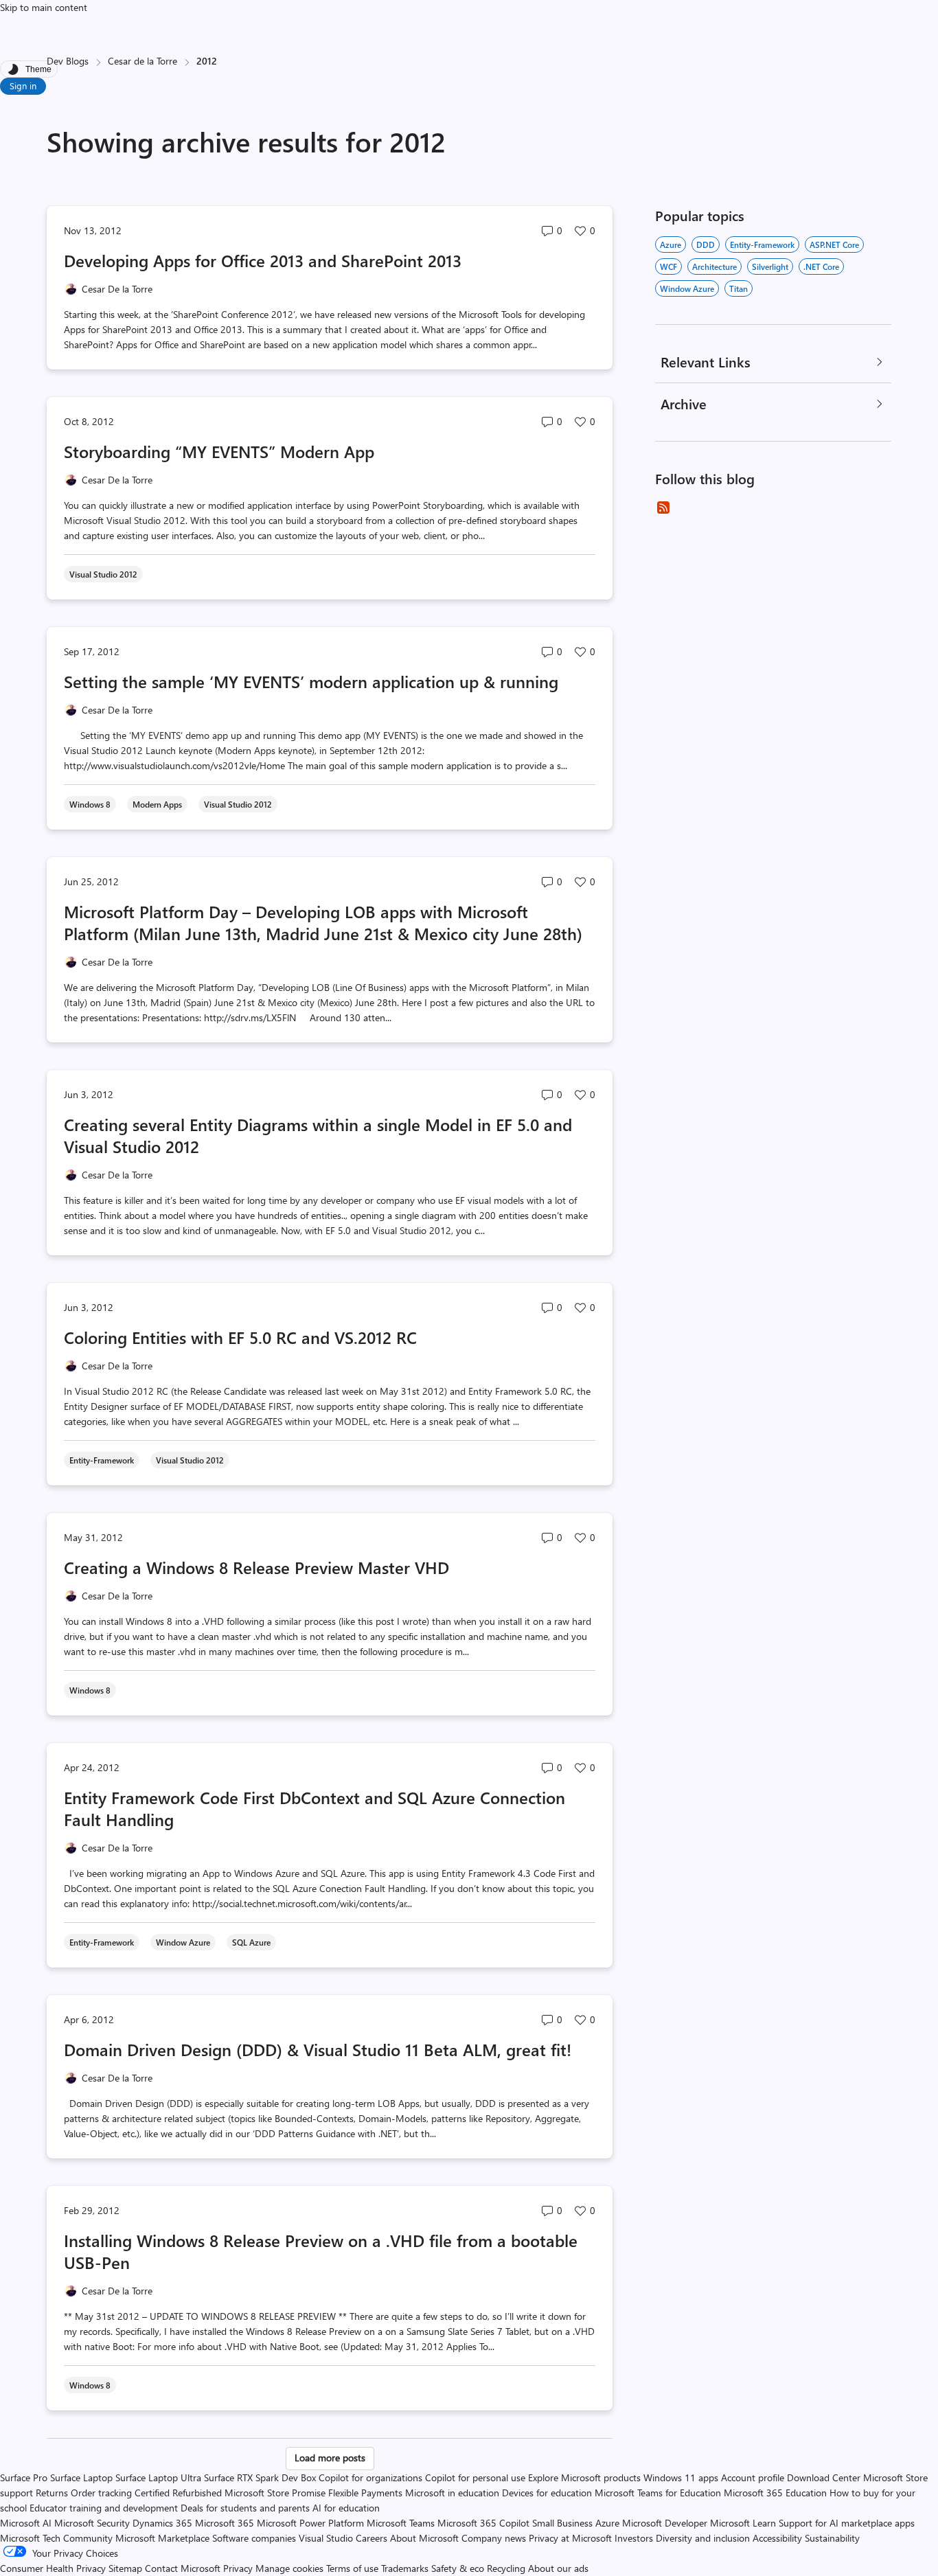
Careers (371, 2538)
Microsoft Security (92, 2523)
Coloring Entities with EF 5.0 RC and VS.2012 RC (240, 1337)
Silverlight (770, 266)
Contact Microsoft (183, 2568)
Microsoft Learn (743, 2523)
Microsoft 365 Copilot (483, 2523)
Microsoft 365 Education (775, 2493)
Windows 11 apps (681, 2477)
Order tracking (101, 2493)
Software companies (254, 2538)
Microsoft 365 (225, 2523)
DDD (706, 244)
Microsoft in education (452, 2493)
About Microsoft (424, 2538)
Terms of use (352, 2568)
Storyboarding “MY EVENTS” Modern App (219, 451)
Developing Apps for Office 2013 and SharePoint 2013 (263, 260)
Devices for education (547, 2493)
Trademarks (405, 2568)
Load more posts (330, 2458)
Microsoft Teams (401, 2523)
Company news (494, 2538)
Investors (634, 2538)
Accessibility (777, 2538)
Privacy (239, 2568)
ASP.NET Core (834, 244)
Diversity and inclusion (703, 2538)
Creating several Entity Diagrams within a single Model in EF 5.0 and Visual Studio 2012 (318, 1135)
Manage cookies (289, 2568)
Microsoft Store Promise (275, 2493)
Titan (739, 288)
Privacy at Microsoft (570, 2538)
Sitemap (125, 2568)
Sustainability (832, 2538)
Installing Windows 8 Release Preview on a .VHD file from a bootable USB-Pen (321, 2251)
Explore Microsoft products (584, 2477)
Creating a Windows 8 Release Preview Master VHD (256, 1567)
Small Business (562, 2523)
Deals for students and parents (245, 2508)
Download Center (824, 2477)
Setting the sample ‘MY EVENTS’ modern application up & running (311, 681)
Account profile (753, 2477)
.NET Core (821, 266)
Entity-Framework (762, 244)
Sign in (23, 86)
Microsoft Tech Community (56, 2538)
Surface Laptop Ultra (158, 2477)
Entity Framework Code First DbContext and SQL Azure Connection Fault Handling (314, 1808)
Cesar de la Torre (142, 61)
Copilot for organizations (370, 2477)
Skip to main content (44, 7)
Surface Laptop (81, 2477)
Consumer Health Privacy (53, 2568)
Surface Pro (24, 2477)
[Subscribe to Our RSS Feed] (663, 508)
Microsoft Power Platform (310, 2523)
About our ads (558, 2568)
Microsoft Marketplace (162, 2538)
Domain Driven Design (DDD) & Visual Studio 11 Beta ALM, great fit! (318, 2049)
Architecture (714, 266)
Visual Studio (326, 2538)
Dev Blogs (68, 61)
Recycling (506, 2568)
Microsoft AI (26, 2523)
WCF (668, 266)
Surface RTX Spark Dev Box (260, 2477)
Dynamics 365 (162, 2523)
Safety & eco (458, 2568)
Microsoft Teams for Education (658, 2493)
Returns (52, 2493)
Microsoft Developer (665, 2523)
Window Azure (687, 288)
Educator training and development (104, 2508)
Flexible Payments (365, 2493)
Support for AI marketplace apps (847, 2523)
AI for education (346, 2508)
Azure (671, 244)
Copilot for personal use (475, 2477)
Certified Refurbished (178, 2493)
